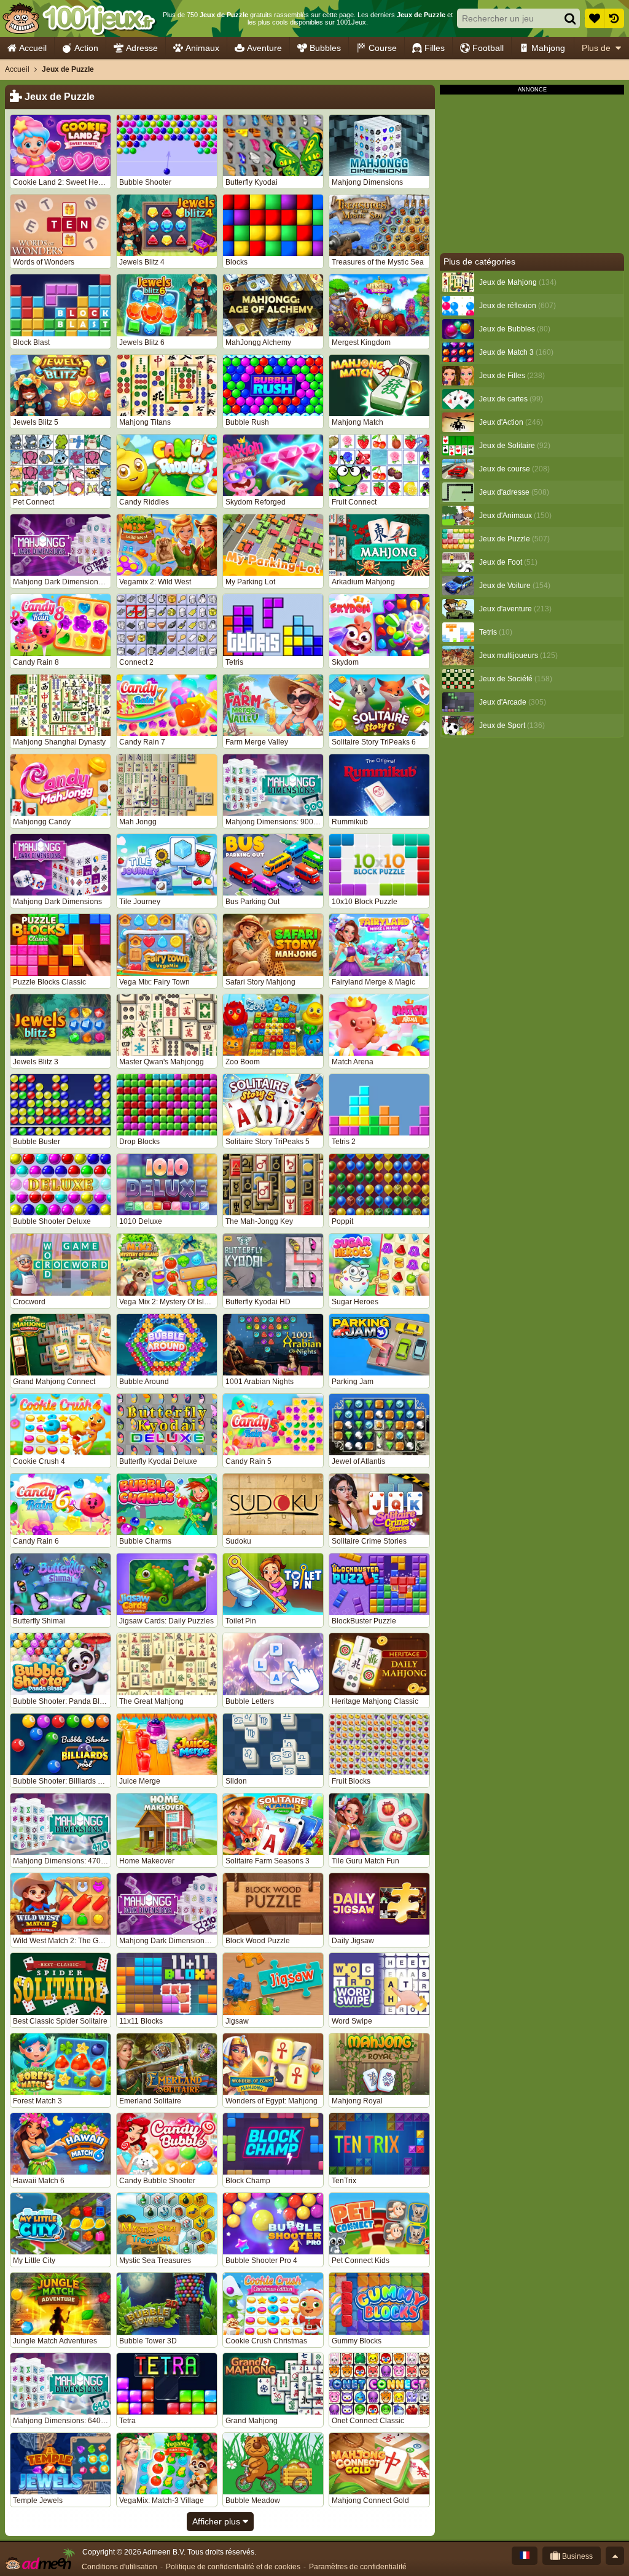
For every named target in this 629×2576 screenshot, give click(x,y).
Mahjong (548, 48)
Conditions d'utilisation (119, 2567)
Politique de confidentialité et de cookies (233, 2567)
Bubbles (325, 48)
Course (383, 48)
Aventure (264, 48)
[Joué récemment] (614, 18)
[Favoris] (595, 18)
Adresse (142, 48)
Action (86, 48)
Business (576, 2556)
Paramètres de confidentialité (358, 2567)
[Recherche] (570, 18)
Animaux (202, 48)
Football (488, 48)
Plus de (596, 48)
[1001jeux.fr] (79, 18)
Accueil (33, 48)
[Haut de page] (615, 2556)
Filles (435, 48)
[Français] (525, 2556)
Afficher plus (217, 2521)
